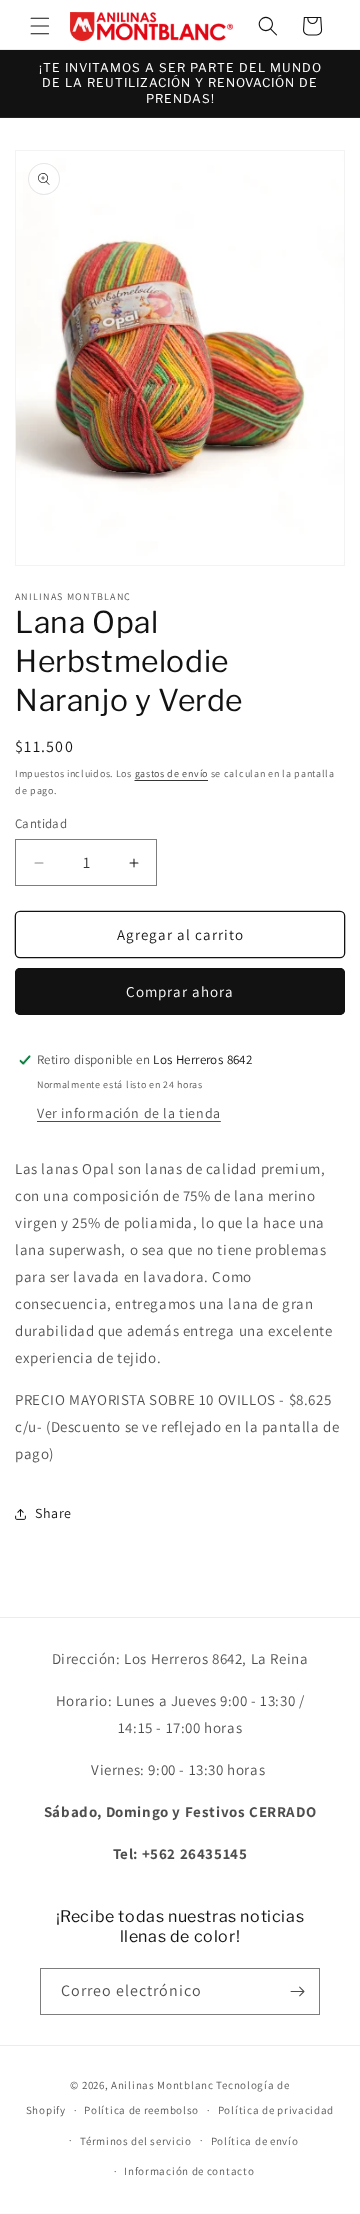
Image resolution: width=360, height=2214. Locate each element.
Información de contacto (189, 2171)
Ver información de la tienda (129, 1113)
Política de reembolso (141, 2110)
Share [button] (53, 1513)
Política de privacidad (276, 2110)
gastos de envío (172, 773)
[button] (40, 26)
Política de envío (255, 2141)
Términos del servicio (136, 2141)
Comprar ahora (180, 991)
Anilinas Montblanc (162, 2085)
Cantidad (41, 823)
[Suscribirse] (297, 1991)
